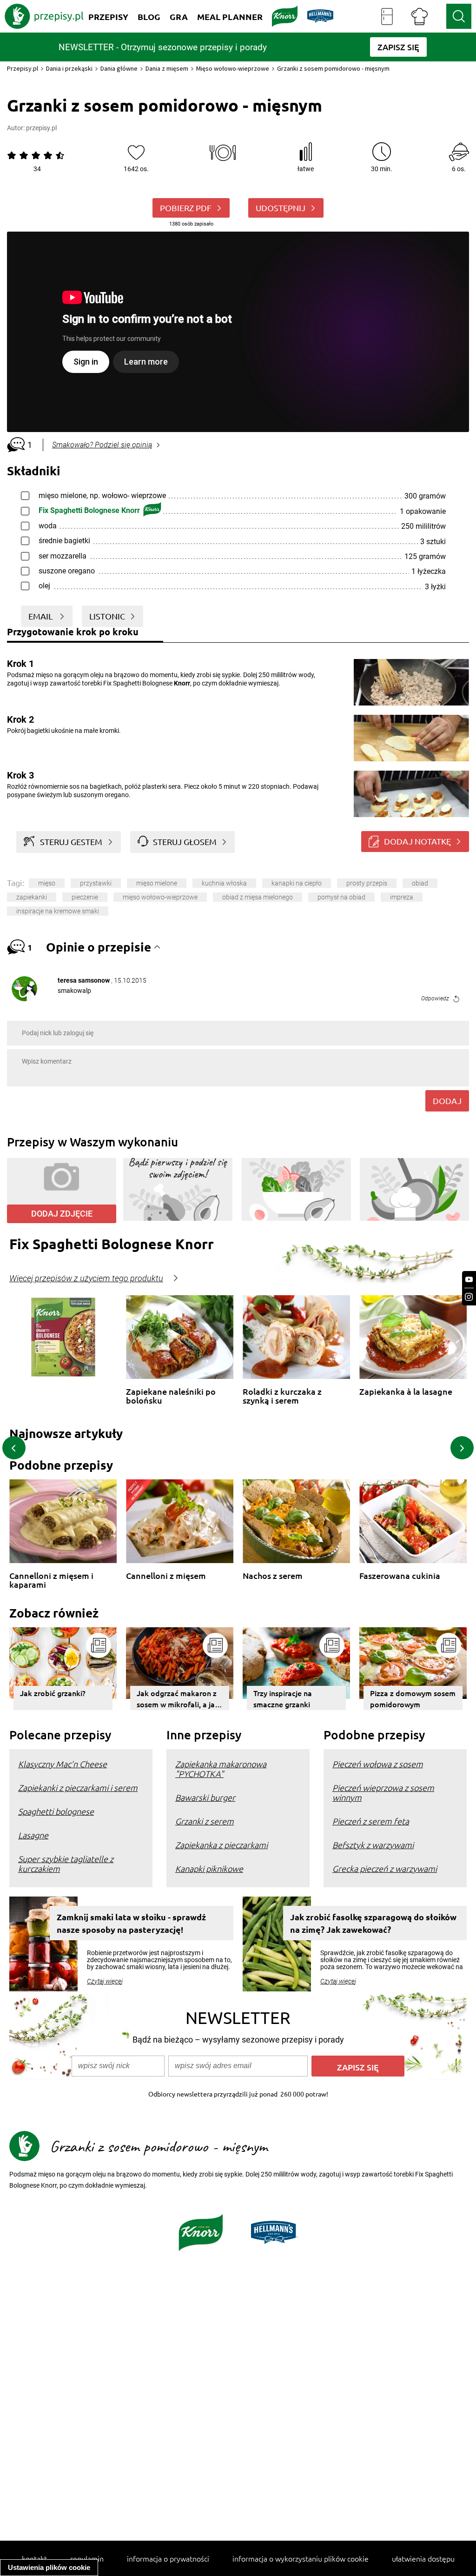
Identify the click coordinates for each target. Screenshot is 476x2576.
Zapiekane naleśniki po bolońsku (171, 1396)
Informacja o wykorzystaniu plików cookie (301, 2558)
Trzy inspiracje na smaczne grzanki (283, 1698)
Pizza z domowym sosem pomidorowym (413, 1698)
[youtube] (469, 1280)
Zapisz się (358, 2067)
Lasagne (33, 1835)
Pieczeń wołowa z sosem (378, 1764)
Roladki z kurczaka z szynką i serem (282, 1396)
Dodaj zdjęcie (62, 1214)
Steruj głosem (185, 842)
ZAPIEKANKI (32, 897)
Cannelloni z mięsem (166, 1576)
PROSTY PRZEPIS (367, 883)
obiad (420, 883)
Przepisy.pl (23, 68)
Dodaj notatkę (417, 841)
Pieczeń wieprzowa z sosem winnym (383, 1792)
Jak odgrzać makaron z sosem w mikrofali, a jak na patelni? (178, 1699)
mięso (47, 883)
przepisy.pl (41, 128)
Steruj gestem (71, 842)
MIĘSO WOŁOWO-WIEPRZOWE (160, 897)
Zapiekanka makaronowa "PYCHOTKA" (221, 1769)
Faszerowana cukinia (400, 1576)
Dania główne (119, 68)
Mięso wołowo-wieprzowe (233, 68)
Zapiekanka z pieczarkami (221, 1845)
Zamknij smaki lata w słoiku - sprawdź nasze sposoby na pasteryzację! (131, 1923)
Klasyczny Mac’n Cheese (63, 1764)
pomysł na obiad (341, 897)
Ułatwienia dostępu (423, 2558)
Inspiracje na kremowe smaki (58, 911)
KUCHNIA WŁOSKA (224, 883)
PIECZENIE (85, 897)
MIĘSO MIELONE (157, 883)
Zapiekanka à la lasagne (406, 1392)
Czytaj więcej (105, 1981)
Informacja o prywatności (168, 2558)
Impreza (402, 897)
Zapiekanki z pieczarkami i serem (78, 1787)
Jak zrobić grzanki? (53, 1693)
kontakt (34, 2558)
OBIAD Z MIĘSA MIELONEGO (258, 897)
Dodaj (447, 1101)
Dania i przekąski (69, 68)
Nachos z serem (273, 1576)
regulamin (87, 2558)
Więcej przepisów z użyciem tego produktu (86, 1278)
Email (41, 616)
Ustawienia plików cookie (49, 2567)
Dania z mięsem (167, 68)
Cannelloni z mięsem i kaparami (51, 1580)
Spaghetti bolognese (56, 1811)
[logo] (44, 16)
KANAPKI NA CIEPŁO (297, 883)
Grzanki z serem (205, 1821)
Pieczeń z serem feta (371, 1821)
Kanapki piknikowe (209, 1868)
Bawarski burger (205, 1797)
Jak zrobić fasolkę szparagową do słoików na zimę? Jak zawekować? (373, 1923)
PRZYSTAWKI (96, 883)
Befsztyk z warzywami (373, 1845)
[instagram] (469, 1297)
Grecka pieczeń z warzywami (385, 1868)
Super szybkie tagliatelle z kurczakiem (66, 1864)
